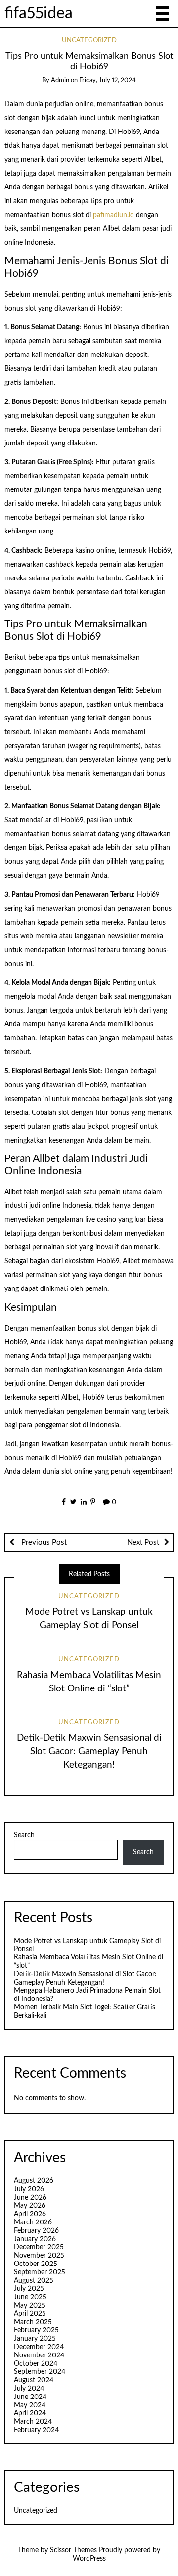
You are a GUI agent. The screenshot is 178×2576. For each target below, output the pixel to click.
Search (24, 1835)
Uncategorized (89, 40)
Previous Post (43, 1542)
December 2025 (39, 2247)
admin (60, 80)
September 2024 (40, 2372)
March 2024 (33, 2422)
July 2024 (29, 2389)
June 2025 (30, 2297)
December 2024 (39, 2347)
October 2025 (36, 2264)
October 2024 (36, 2364)
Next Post (143, 1542)
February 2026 (36, 2231)
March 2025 (33, 2322)
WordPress (89, 2559)
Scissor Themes (73, 2550)
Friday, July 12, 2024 (108, 80)
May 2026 (30, 2206)
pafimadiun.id (113, 215)
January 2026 (35, 2239)
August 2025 (34, 2281)
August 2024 (34, 2380)
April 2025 (30, 2314)
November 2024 (39, 2355)
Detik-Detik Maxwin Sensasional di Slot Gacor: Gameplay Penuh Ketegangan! (89, 1752)
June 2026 (30, 2198)
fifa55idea (39, 14)
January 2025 (35, 2339)
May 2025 (30, 2306)
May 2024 (30, 2405)
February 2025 (36, 2330)
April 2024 (30, 2413)
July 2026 (29, 2189)
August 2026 (34, 2181)
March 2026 (33, 2222)
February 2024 (36, 2430)
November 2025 (39, 2256)
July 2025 (29, 2289)
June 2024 (30, 2397)
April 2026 (30, 2214)
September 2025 (40, 2272)
